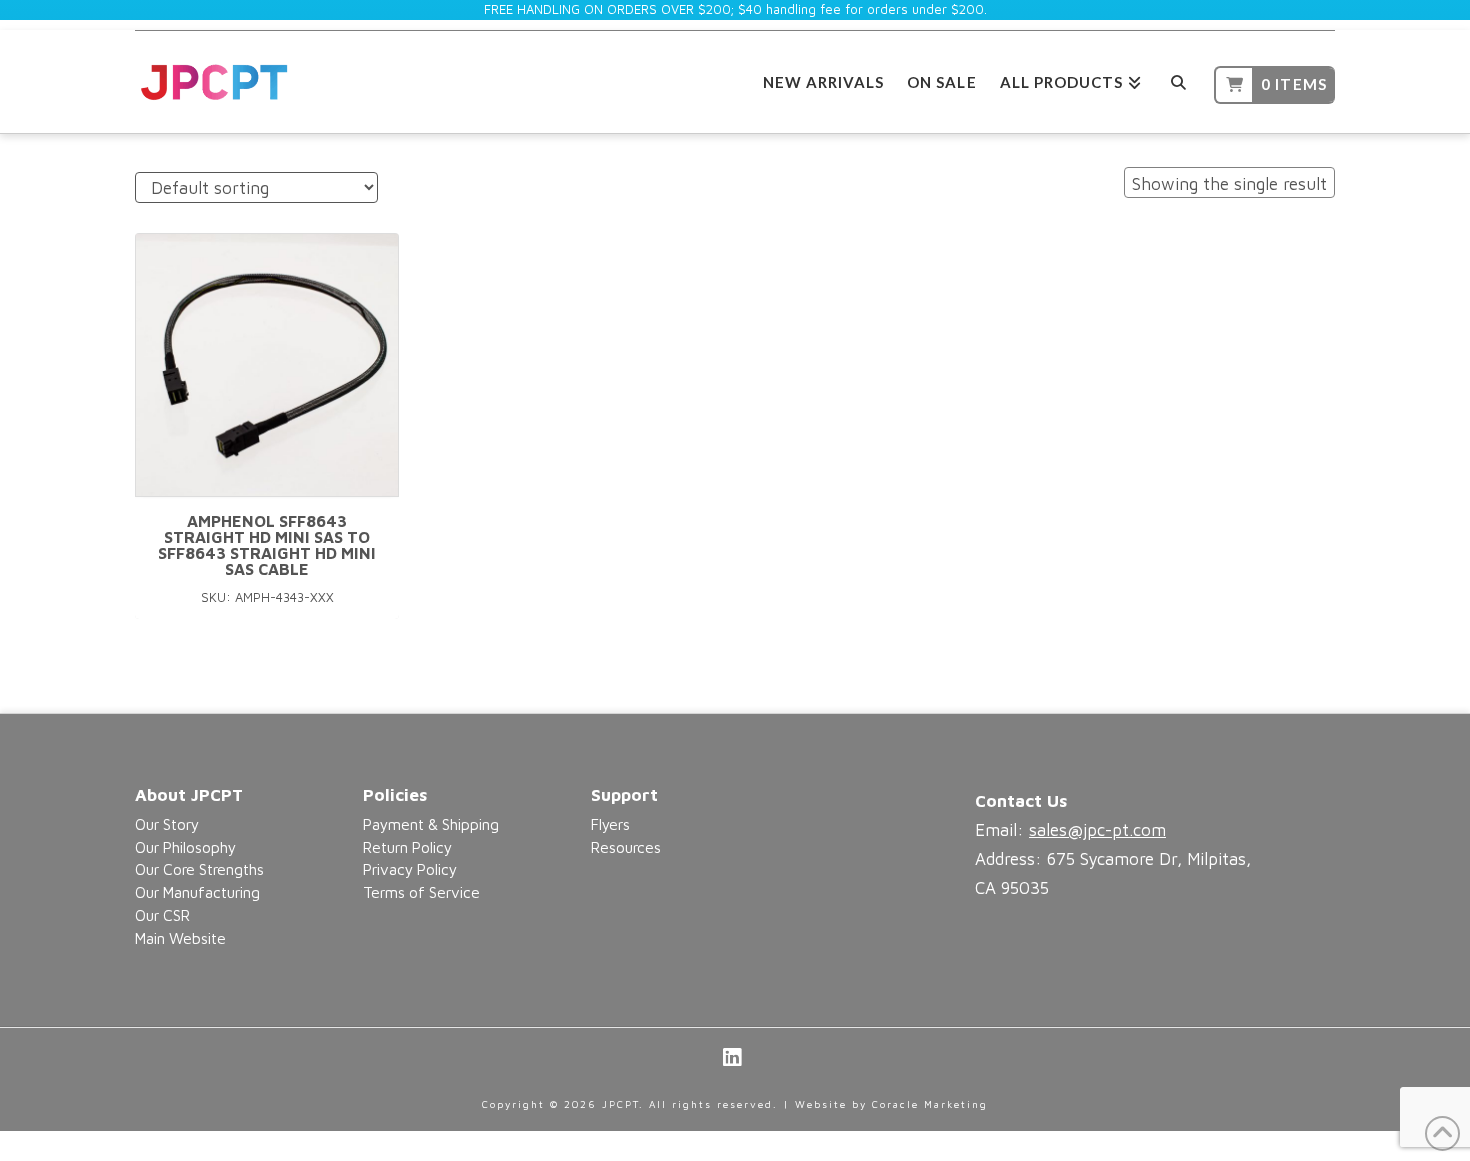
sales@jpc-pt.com (1097, 830)
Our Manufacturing (197, 892)
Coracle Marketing (930, 1104)
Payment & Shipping (431, 824)
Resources (626, 847)
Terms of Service (421, 892)
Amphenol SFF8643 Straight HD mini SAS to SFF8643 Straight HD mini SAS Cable (267, 544)
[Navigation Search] (1177, 79)
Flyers (610, 824)
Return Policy (407, 847)
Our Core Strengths (199, 869)
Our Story (167, 824)
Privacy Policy (410, 869)
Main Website (180, 938)
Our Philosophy (185, 847)
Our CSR (162, 915)
